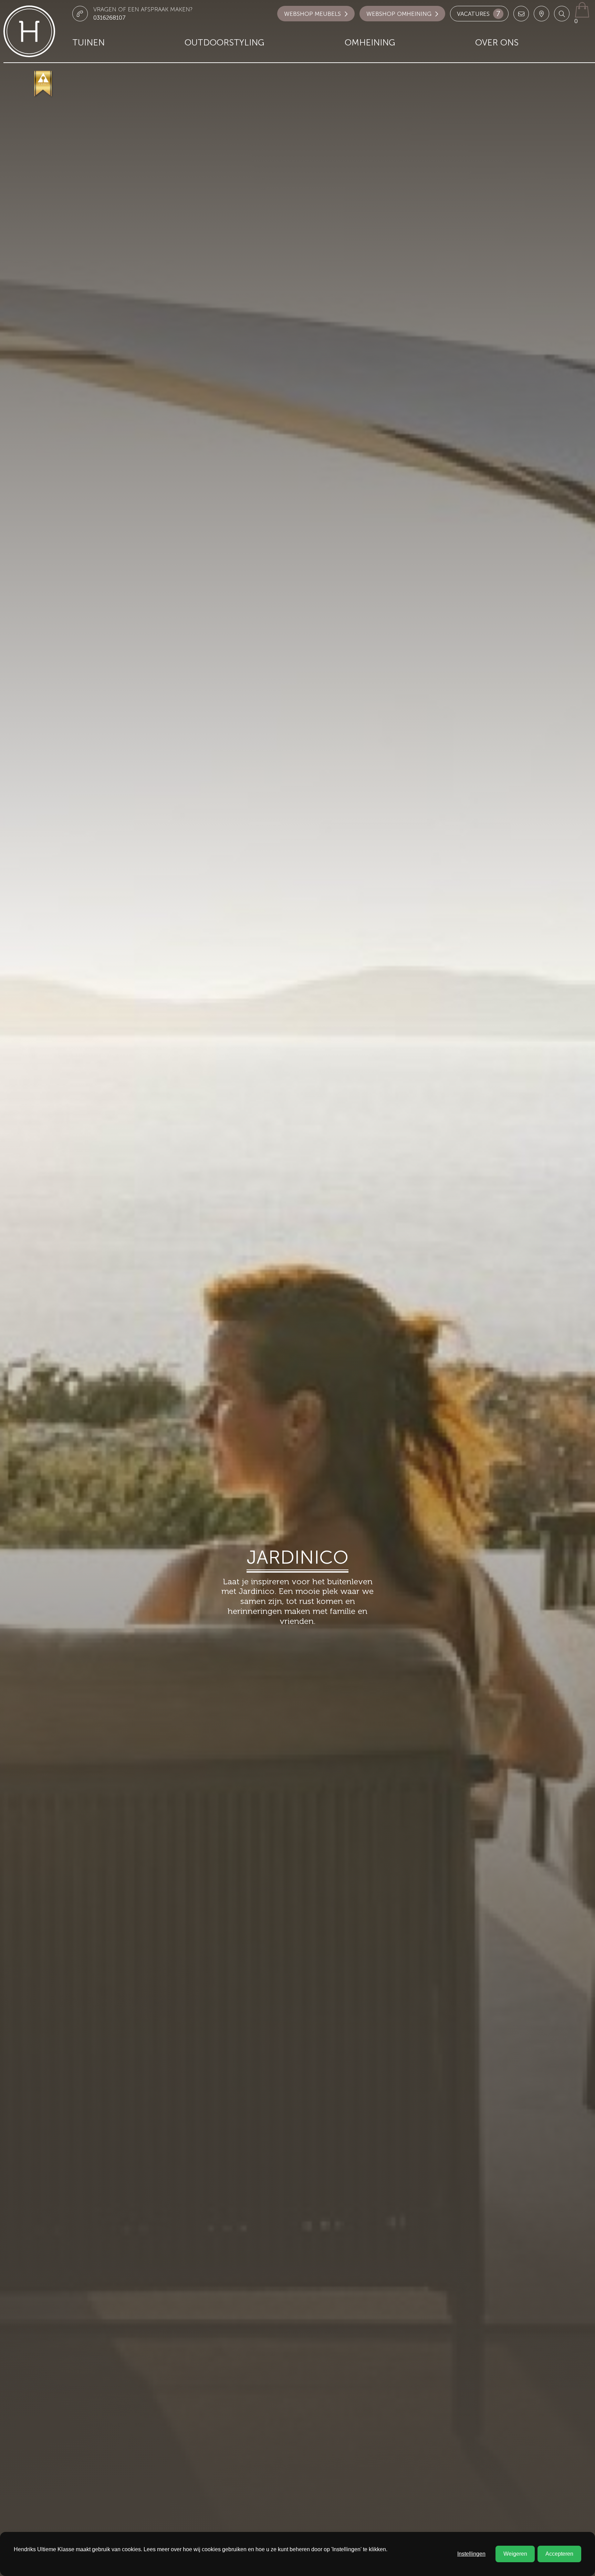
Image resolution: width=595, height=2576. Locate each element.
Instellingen (471, 2554)
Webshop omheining (399, 14)
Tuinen (88, 43)
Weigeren (515, 2554)
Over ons (497, 43)
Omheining (370, 43)
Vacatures (479, 14)
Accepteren (559, 2554)
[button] (562, 14)
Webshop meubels (312, 14)
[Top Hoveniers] (44, 84)
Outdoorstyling (225, 43)
